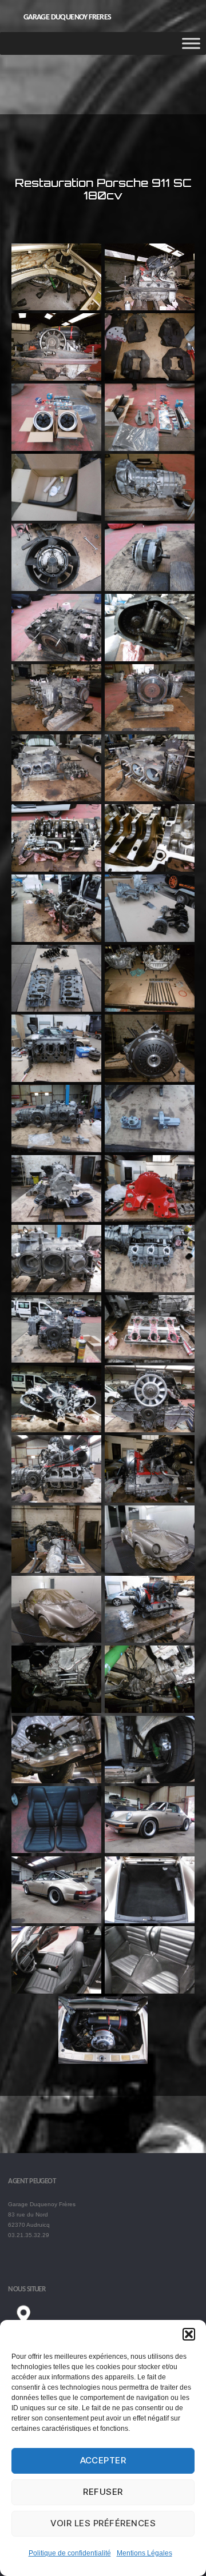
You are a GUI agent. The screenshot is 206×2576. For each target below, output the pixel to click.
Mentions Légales (144, 2553)
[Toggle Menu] (191, 44)
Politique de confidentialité (70, 2553)
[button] (189, 2334)
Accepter (103, 2460)
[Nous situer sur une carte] (100, 2319)
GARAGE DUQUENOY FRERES (68, 18)
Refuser (103, 2492)
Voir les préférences (103, 2523)
